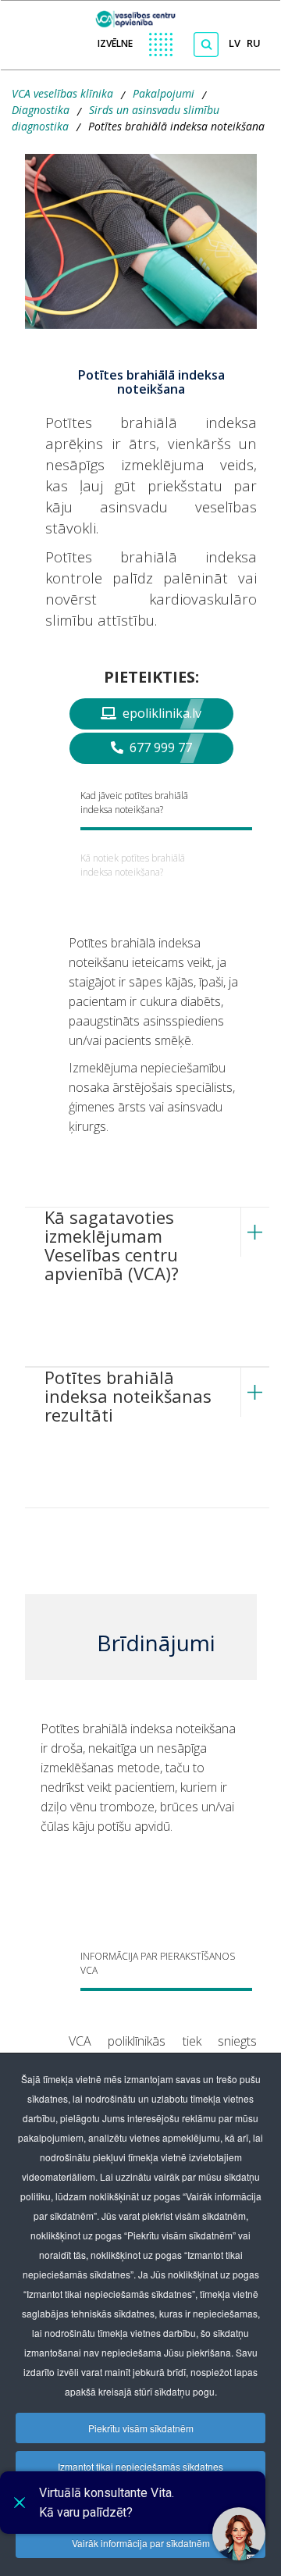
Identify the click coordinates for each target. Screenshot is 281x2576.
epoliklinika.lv (160, 713)
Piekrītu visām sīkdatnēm (141, 2428)
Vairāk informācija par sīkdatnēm (141, 2543)
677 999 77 (159, 747)
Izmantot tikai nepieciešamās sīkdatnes (140, 2466)
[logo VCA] (141, 15)
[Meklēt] (206, 45)
